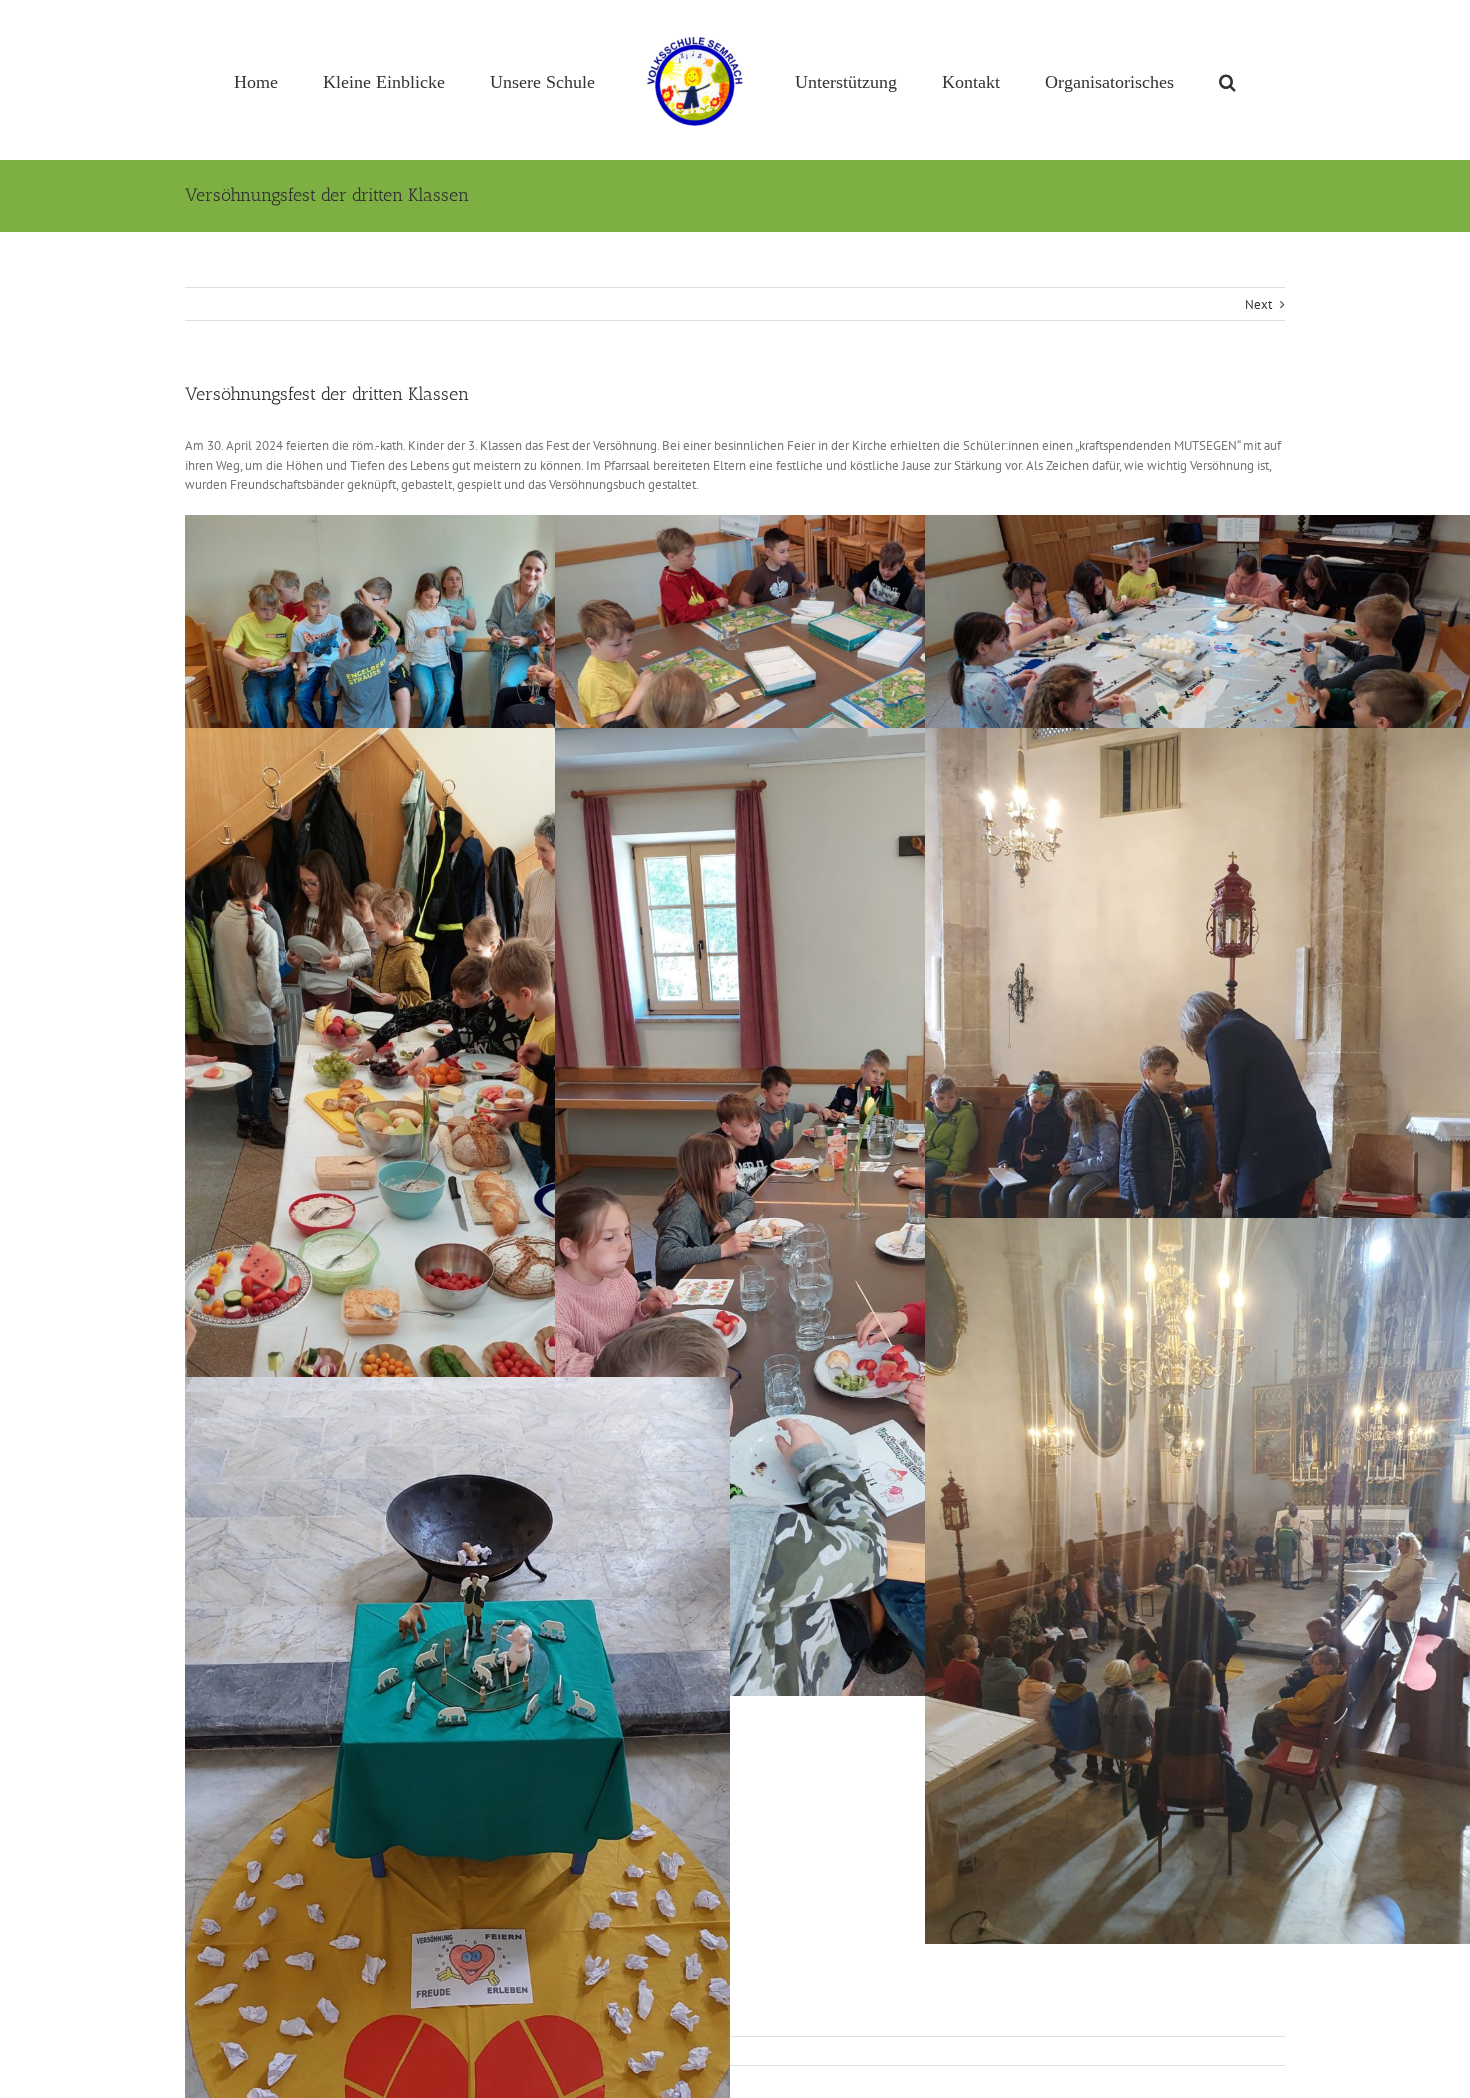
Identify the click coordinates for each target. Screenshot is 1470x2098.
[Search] (1145, 80)
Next (1258, 304)
